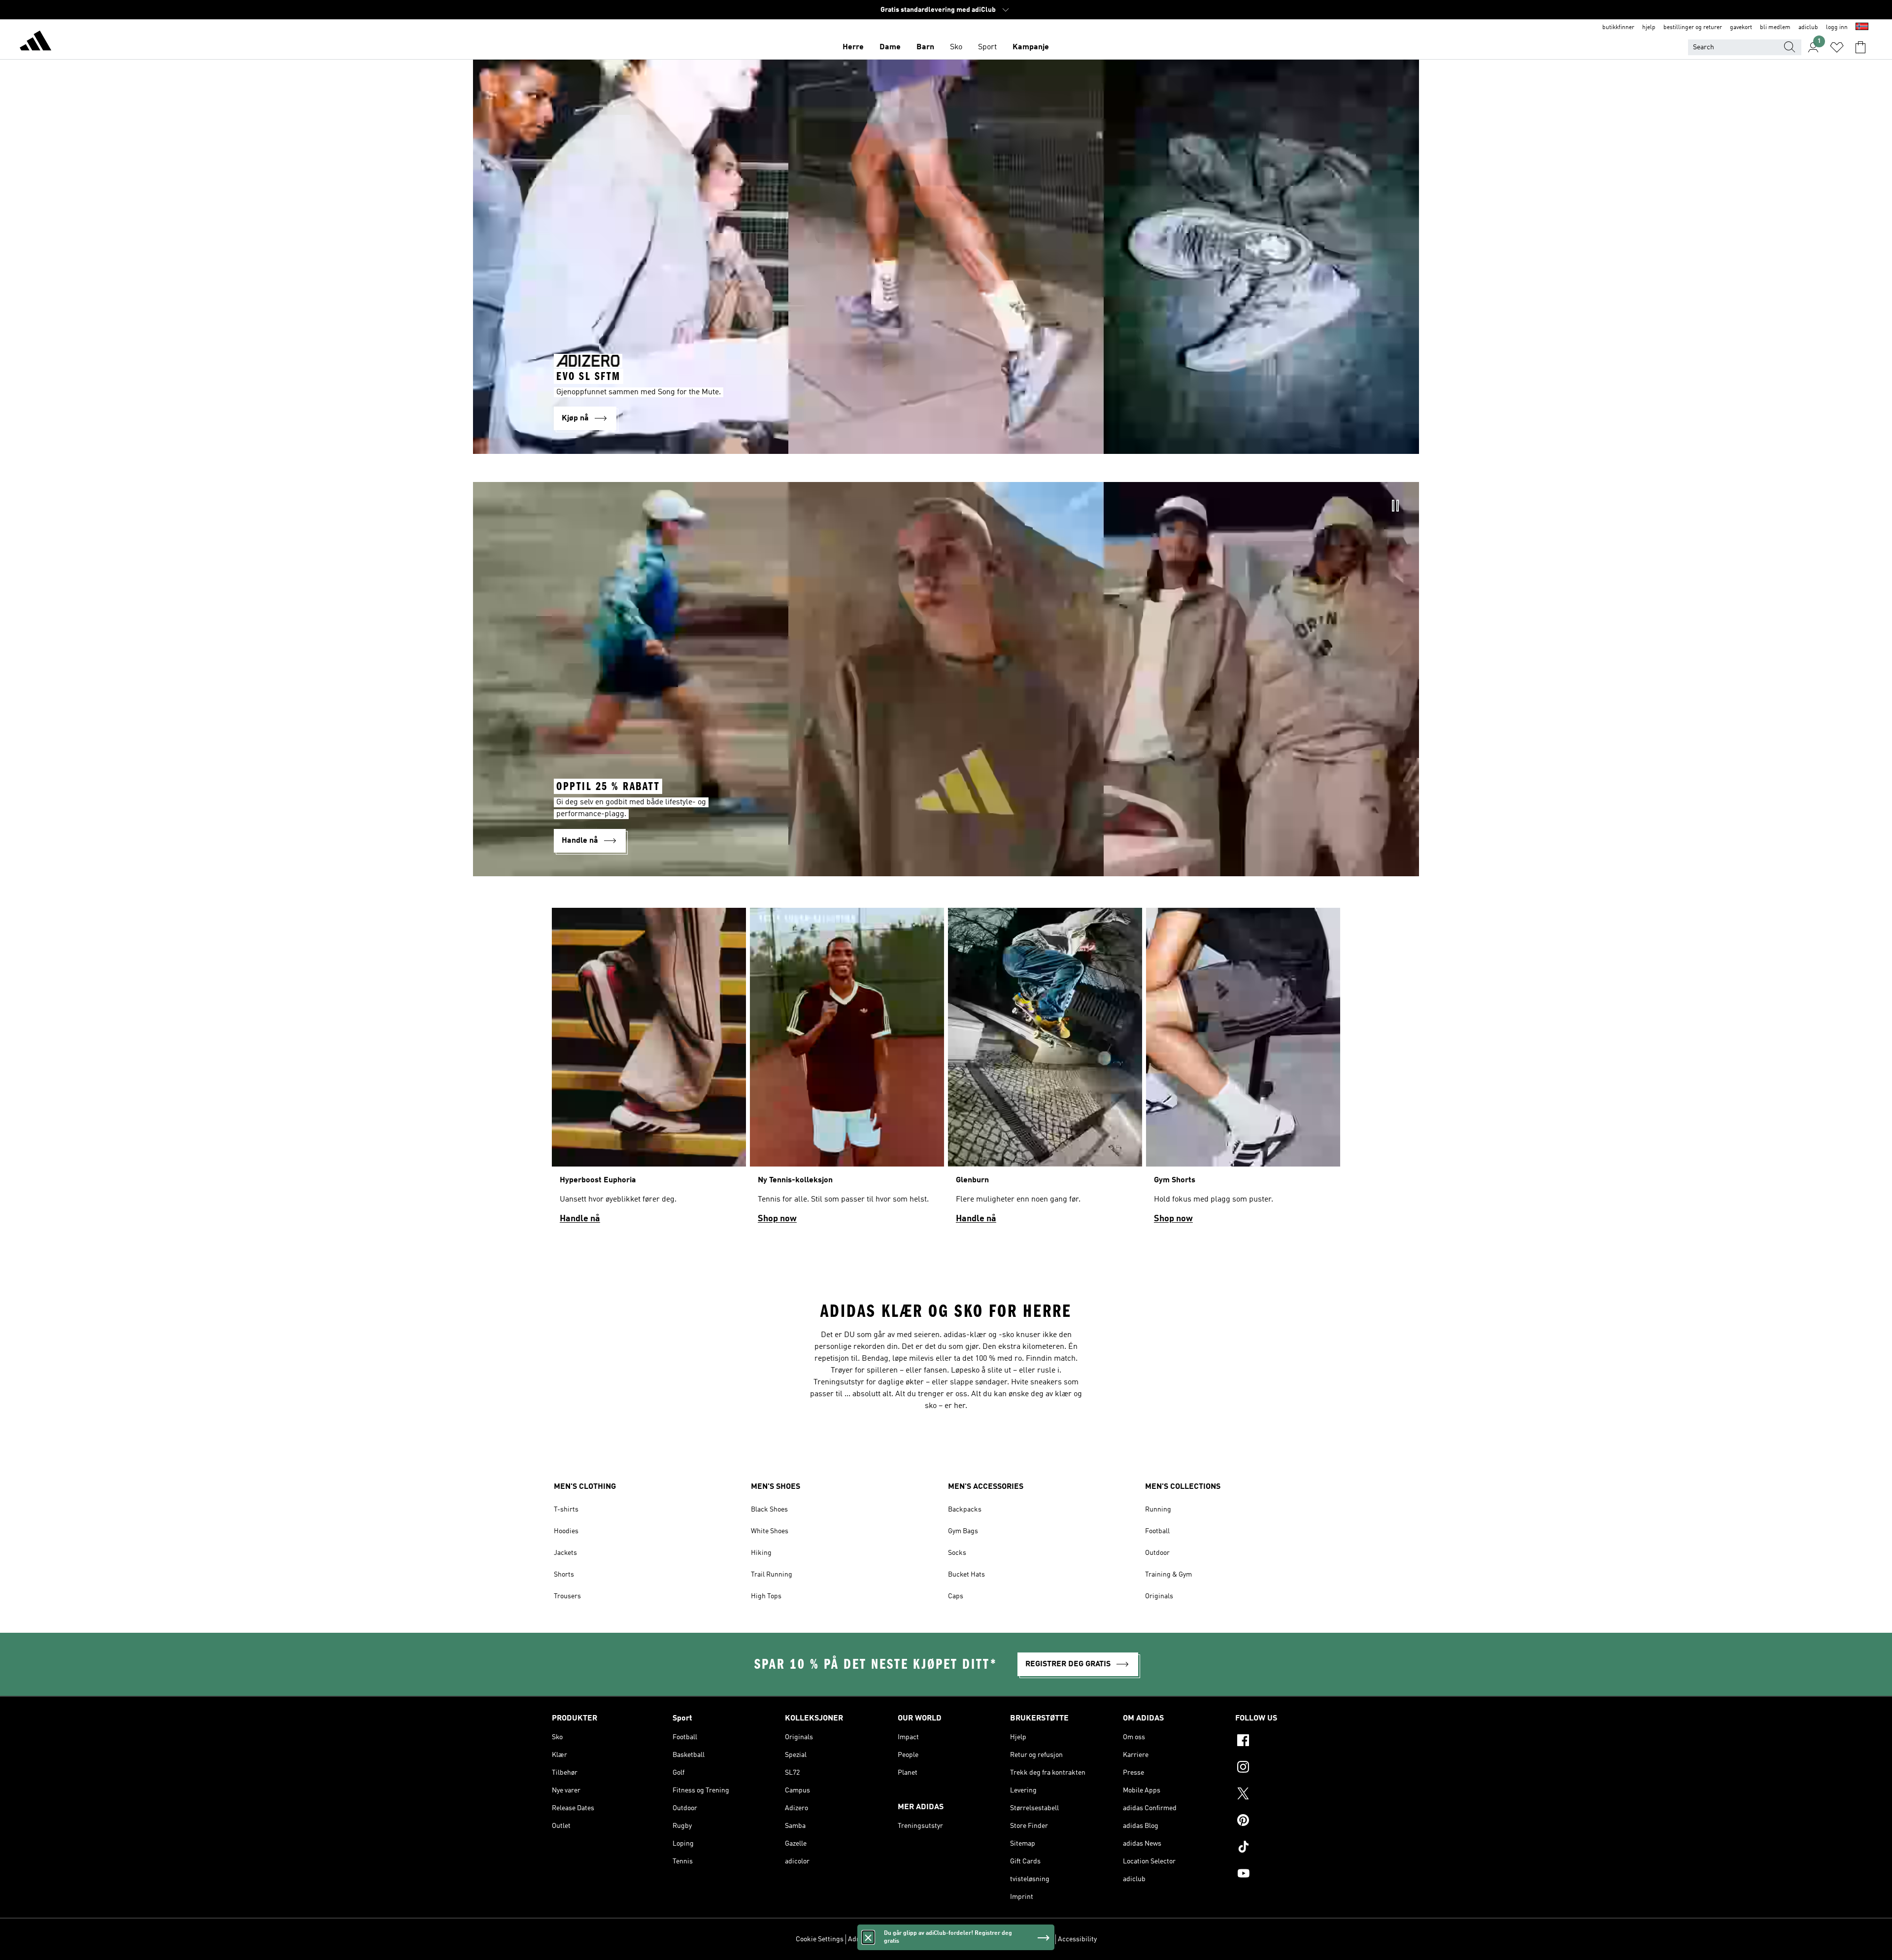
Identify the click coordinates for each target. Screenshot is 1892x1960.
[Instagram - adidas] (1288, 1768)
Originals (1159, 1596)
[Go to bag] (1860, 47)
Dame (890, 47)
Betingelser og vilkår (1022, 1939)
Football (1157, 1531)
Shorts (564, 1575)
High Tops (766, 1596)
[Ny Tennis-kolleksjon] (847, 1070)
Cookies (917, 1939)
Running (1158, 1510)
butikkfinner (1618, 28)
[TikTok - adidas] (1288, 1848)
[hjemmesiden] (35, 42)
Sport (987, 47)
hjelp (1649, 28)
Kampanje (1031, 47)
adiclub (1808, 28)
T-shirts (566, 1510)
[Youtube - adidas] (1288, 1875)
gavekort (1741, 28)
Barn (925, 47)
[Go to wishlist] (1837, 47)
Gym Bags (963, 1531)
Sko (956, 47)
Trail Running (772, 1575)
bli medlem (1775, 28)
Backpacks (965, 1510)
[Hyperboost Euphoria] (649, 1070)
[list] (946, 1070)
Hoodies (566, 1531)
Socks (957, 1553)
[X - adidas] (1288, 1795)
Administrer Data (874, 1939)
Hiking (761, 1553)
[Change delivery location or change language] (1862, 28)
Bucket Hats (966, 1575)
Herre (853, 47)
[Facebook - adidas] (1288, 1742)
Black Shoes (769, 1510)
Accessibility (1077, 1939)
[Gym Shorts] (1243, 1070)
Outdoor (1157, 1553)
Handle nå (580, 1219)
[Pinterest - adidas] (1288, 1822)
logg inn (1837, 28)
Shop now (777, 1219)
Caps (956, 1596)
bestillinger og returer (1693, 28)
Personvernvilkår (960, 1939)
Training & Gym (1168, 1575)
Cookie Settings (820, 1939)
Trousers (567, 1596)
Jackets (565, 1553)
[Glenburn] (1045, 1070)
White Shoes (770, 1531)
